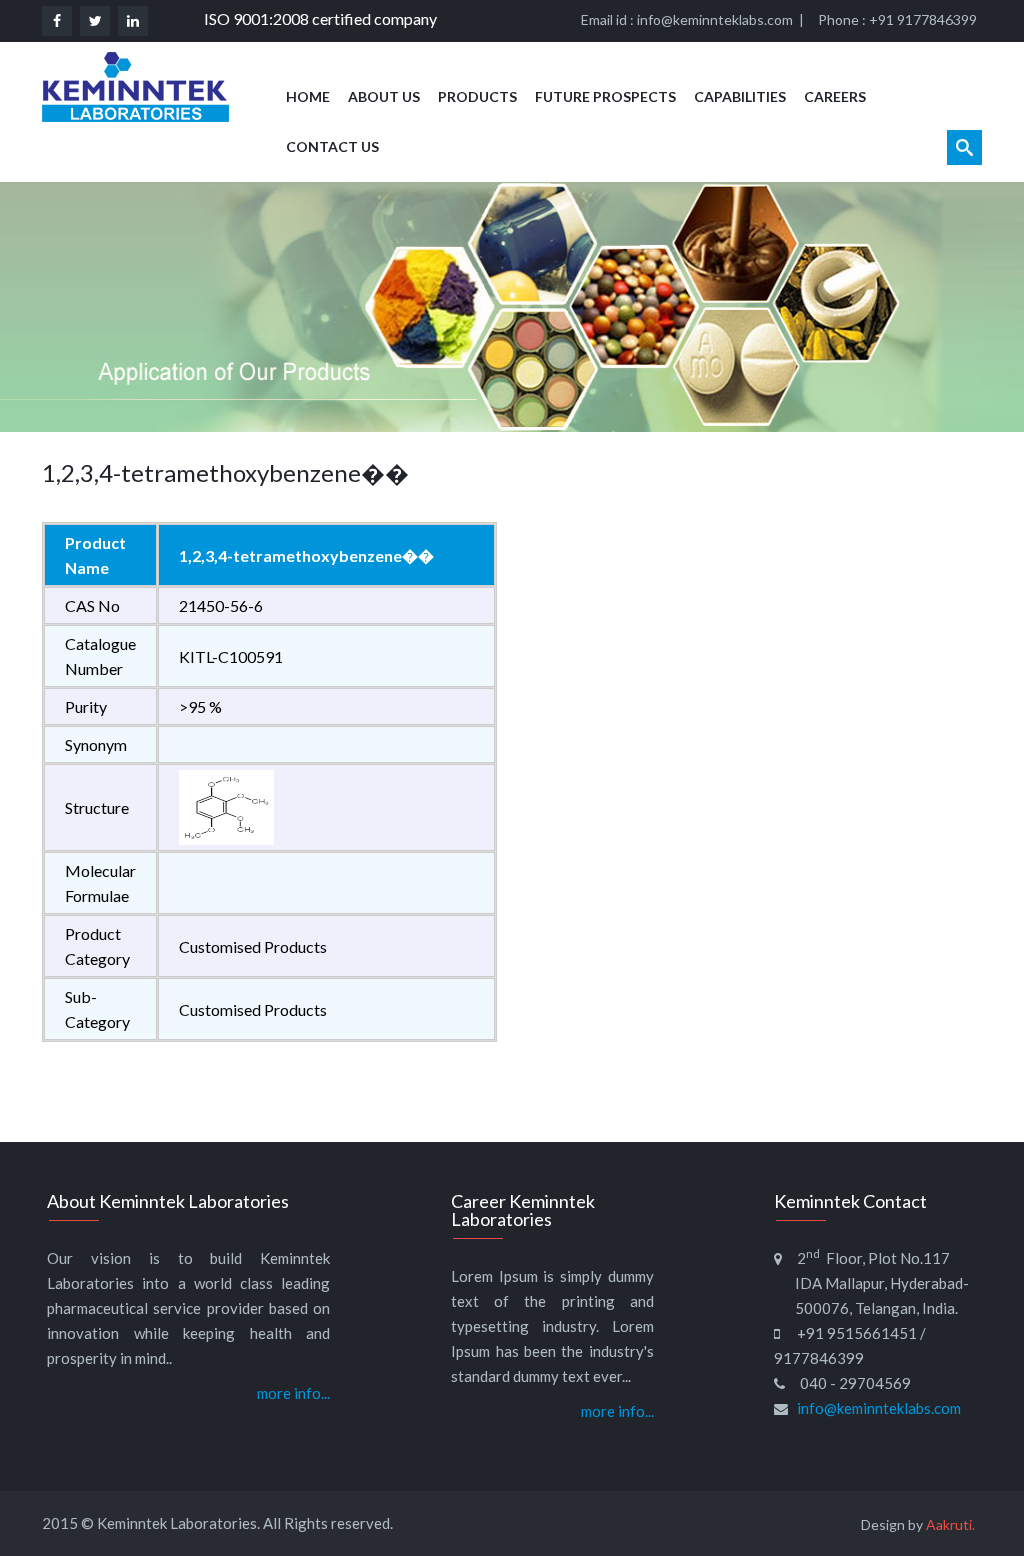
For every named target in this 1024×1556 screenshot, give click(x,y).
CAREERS (835, 96)
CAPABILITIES (740, 96)
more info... (293, 1393)
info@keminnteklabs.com (715, 19)
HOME (308, 96)
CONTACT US (332, 146)
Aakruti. (950, 1524)
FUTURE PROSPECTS (605, 96)
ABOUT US (384, 96)
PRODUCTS (477, 96)
